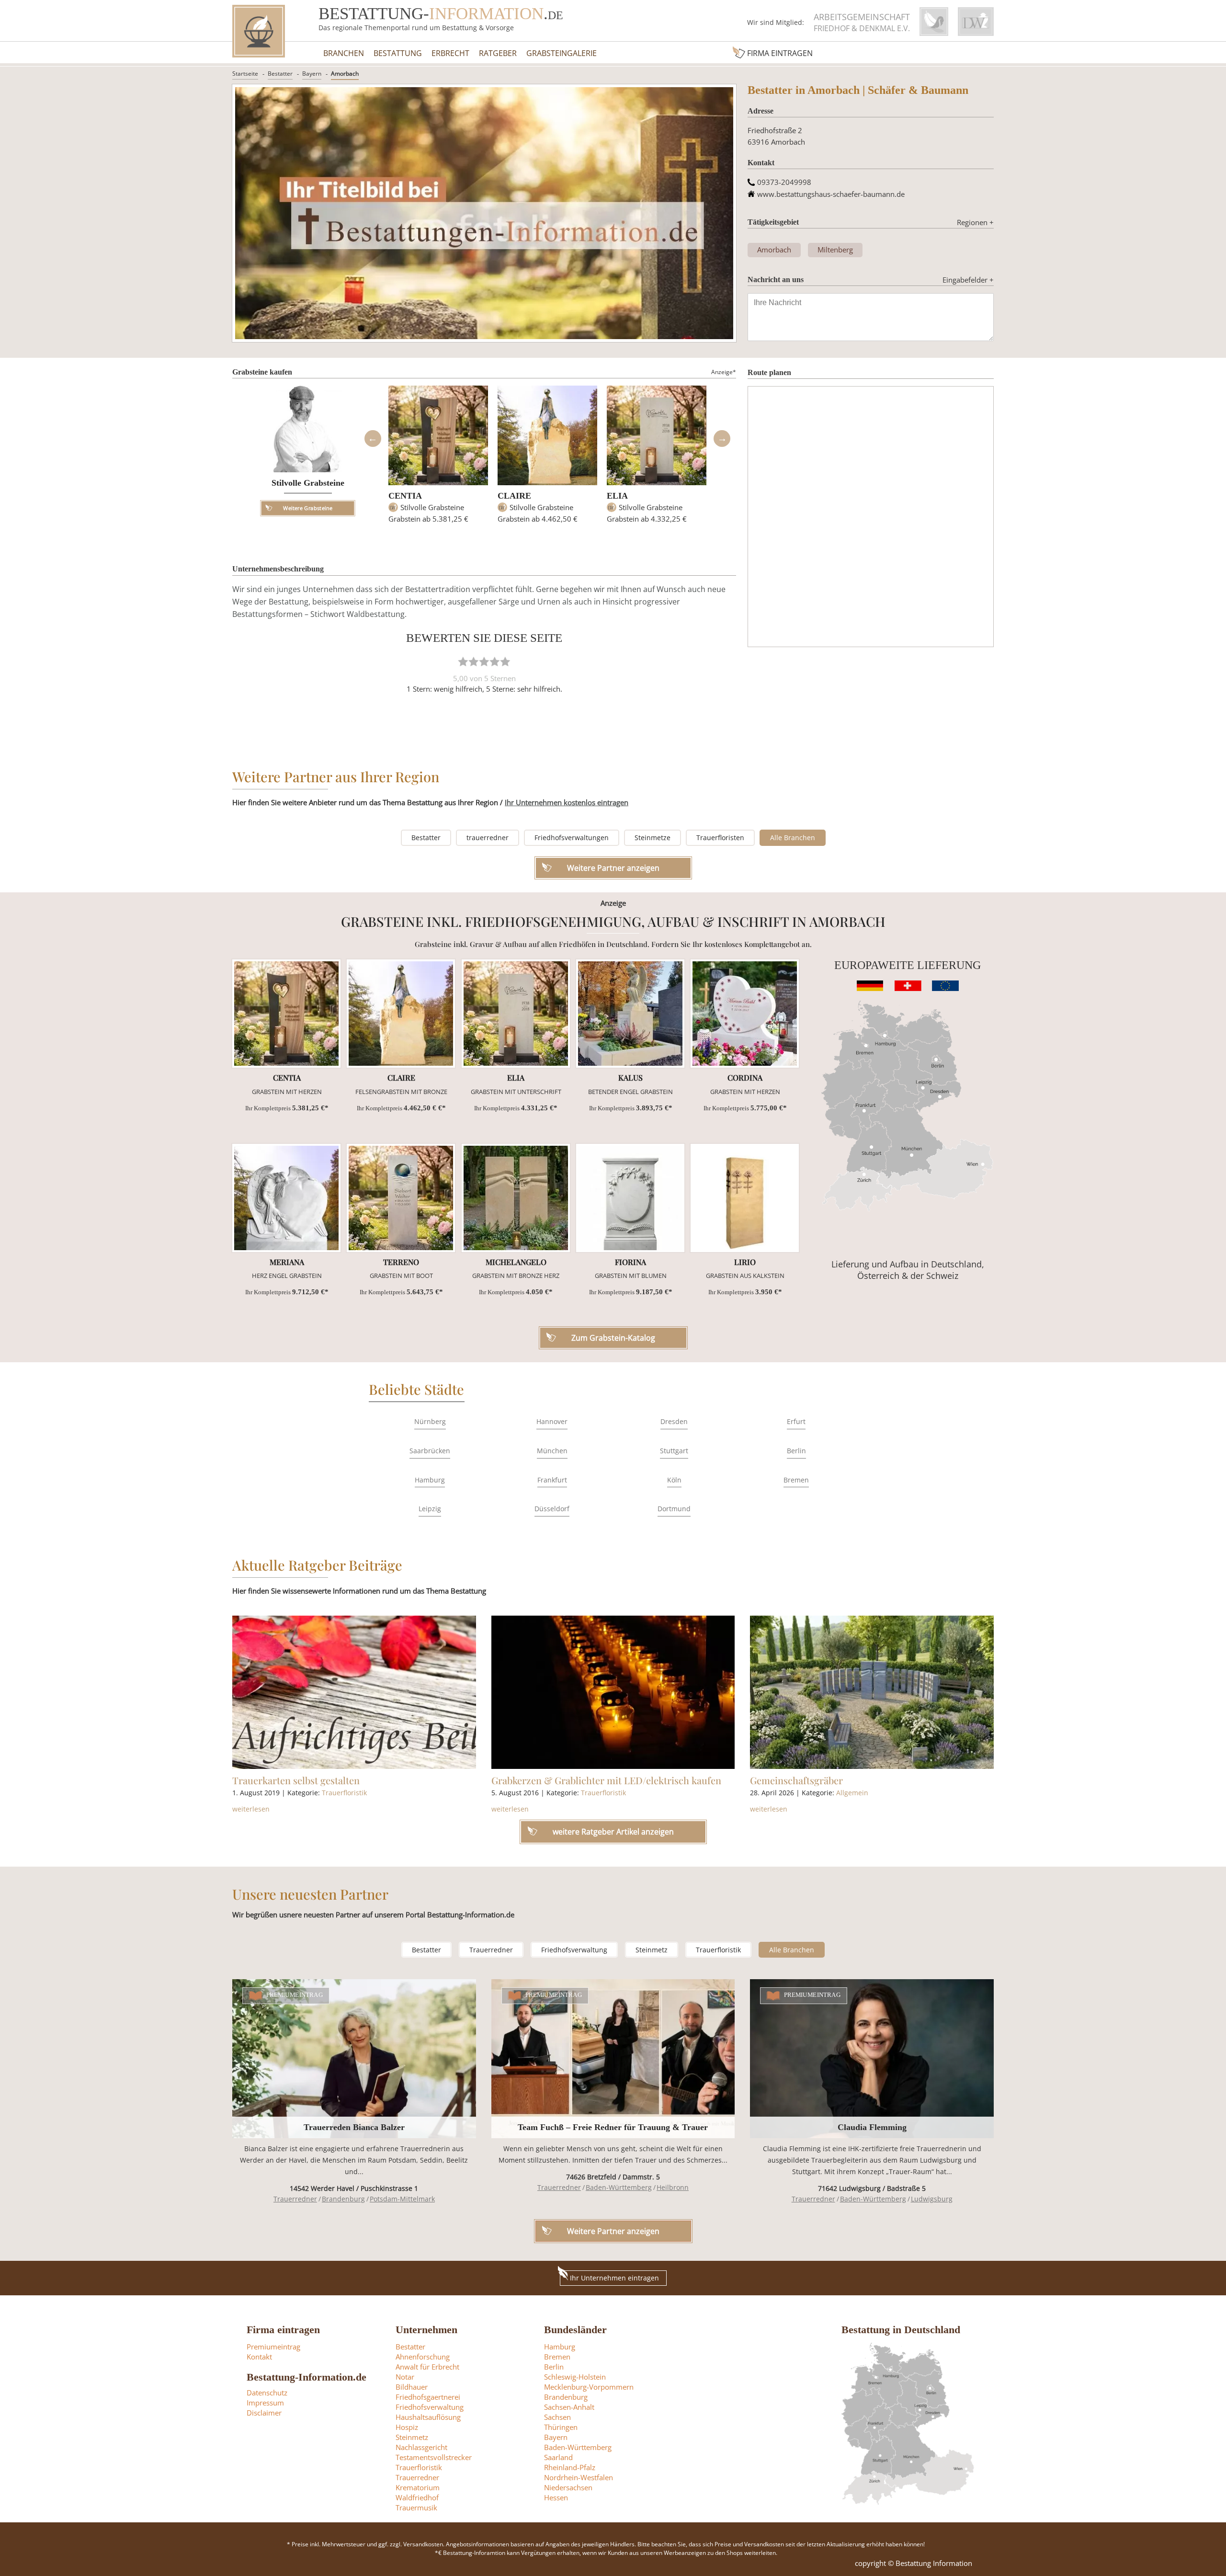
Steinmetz (652, 1950)
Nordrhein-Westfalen (579, 2477)
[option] (438, 459)
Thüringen (561, 2427)
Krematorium (418, 2487)
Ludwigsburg (932, 2199)
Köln (674, 1480)
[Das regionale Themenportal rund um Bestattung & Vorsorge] (259, 31)
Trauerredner (491, 1950)
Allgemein (852, 1793)
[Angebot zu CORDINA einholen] (745, 1014)
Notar (405, 2377)
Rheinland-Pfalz (570, 2467)
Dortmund (674, 1509)
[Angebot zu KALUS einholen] (630, 1014)
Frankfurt (552, 1480)
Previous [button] (373, 439)
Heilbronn (673, 2187)
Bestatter (280, 74)
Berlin (796, 1451)
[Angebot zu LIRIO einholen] (745, 1198)
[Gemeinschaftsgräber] (872, 1692)
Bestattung (398, 53)
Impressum (265, 2403)
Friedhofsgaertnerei (428, 2397)
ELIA (617, 496)
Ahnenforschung (423, 2357)
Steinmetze (653, 838)
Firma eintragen (780, 53)
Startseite (245, 74)
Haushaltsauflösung (428, 2417)
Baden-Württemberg (619, 2187)
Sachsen (557, 2417)
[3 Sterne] (484, 661)
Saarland (558, 2457)
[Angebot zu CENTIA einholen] (286, 1014)
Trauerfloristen (720, 838)
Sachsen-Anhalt (569, 2407)
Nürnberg (430, 1421)
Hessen (556, 2497)
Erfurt (796, 1421)
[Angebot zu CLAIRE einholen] (401, 1014)
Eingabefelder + (968, 280)
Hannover (552, 1421)
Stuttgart (674, 1451)
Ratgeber (498, 53)
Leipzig (430, 1509)
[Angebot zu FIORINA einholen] (630, 1198)
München (552, 1451)
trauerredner (488, 838)
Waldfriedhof (417, 2497)
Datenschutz (267, 2393)
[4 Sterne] (495, 661)
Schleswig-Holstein (575, 2377)
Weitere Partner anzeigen (613, 2231)
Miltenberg (835, 250)
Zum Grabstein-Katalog (613, 1338)
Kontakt (259, 2357)
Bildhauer (412, 2387)
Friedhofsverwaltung (574, 1950)
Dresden (674, 1421)
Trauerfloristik (344, 1793)
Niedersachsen (568, 2487)
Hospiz (407, 2427)
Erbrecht (450, 53)
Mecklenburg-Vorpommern (589, 2387)
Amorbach (345, 74)
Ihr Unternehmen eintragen (614, 2278)
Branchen (344, 53)
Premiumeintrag (295, 1995)
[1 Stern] (463, 661)
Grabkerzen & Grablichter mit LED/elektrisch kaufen (606, 1780)
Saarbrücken (430, 1451)
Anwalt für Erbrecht (427, 2367)
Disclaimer (264, 2413)
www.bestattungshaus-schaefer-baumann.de (831, 194)
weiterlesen (251, 1809)
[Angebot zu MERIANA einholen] (286, 1198)
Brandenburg (343, 2199)
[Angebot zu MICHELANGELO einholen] (516, 1198)
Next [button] (722, 439)
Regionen (975, 222)
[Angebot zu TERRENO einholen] (401, 1198)
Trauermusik (416, 2508)
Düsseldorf (552, 1509)
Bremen (796, 1480)
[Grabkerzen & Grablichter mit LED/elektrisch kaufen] (613, 1692)
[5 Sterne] (505, 661)
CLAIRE (514, 496)
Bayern (312, 74)
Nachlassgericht (421, 2447)
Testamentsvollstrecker (434, 2457)
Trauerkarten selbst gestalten (296, 1780)
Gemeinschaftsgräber (796, 1780)
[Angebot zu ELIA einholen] (516, 1014)
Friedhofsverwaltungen (572, 838)
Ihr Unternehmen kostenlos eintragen (567, 802)
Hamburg (430, 1480)
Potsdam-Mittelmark (402, 2199)
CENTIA (405, 496)
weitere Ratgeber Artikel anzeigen (613, 1832)
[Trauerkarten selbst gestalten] (354, 1692)
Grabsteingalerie (562, 53)
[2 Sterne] (474, 661)
